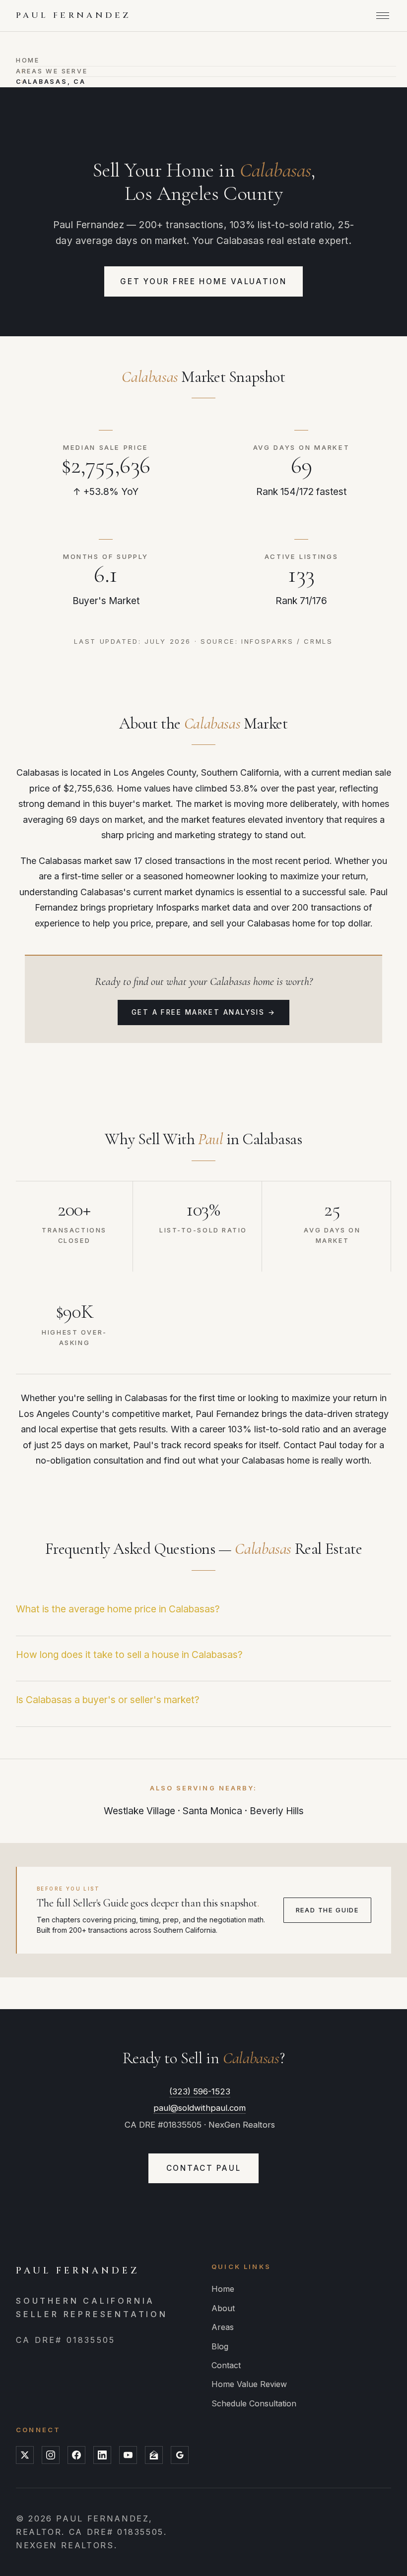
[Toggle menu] (383, 16)
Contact (226, 2365)
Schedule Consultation (254, 2403)
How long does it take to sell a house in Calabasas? (129, 1655)
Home (28, 60)
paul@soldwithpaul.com (200, 2108)
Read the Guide (327, 1910)
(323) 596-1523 (200, 2091)
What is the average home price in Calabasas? (118, 1609)
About (223, 2308)
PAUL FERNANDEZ (73, 15)
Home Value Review (249, 2384)
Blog (220, 2346)
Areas (223, 2327)
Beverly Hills (277, 1811)
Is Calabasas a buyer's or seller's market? (108, 1700)
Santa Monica (212, 1811)
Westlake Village (139, 1811)
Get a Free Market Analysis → (204, 1012)
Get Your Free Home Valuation (203, 281)
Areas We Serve (52, 71)
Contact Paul (204, 2168)
